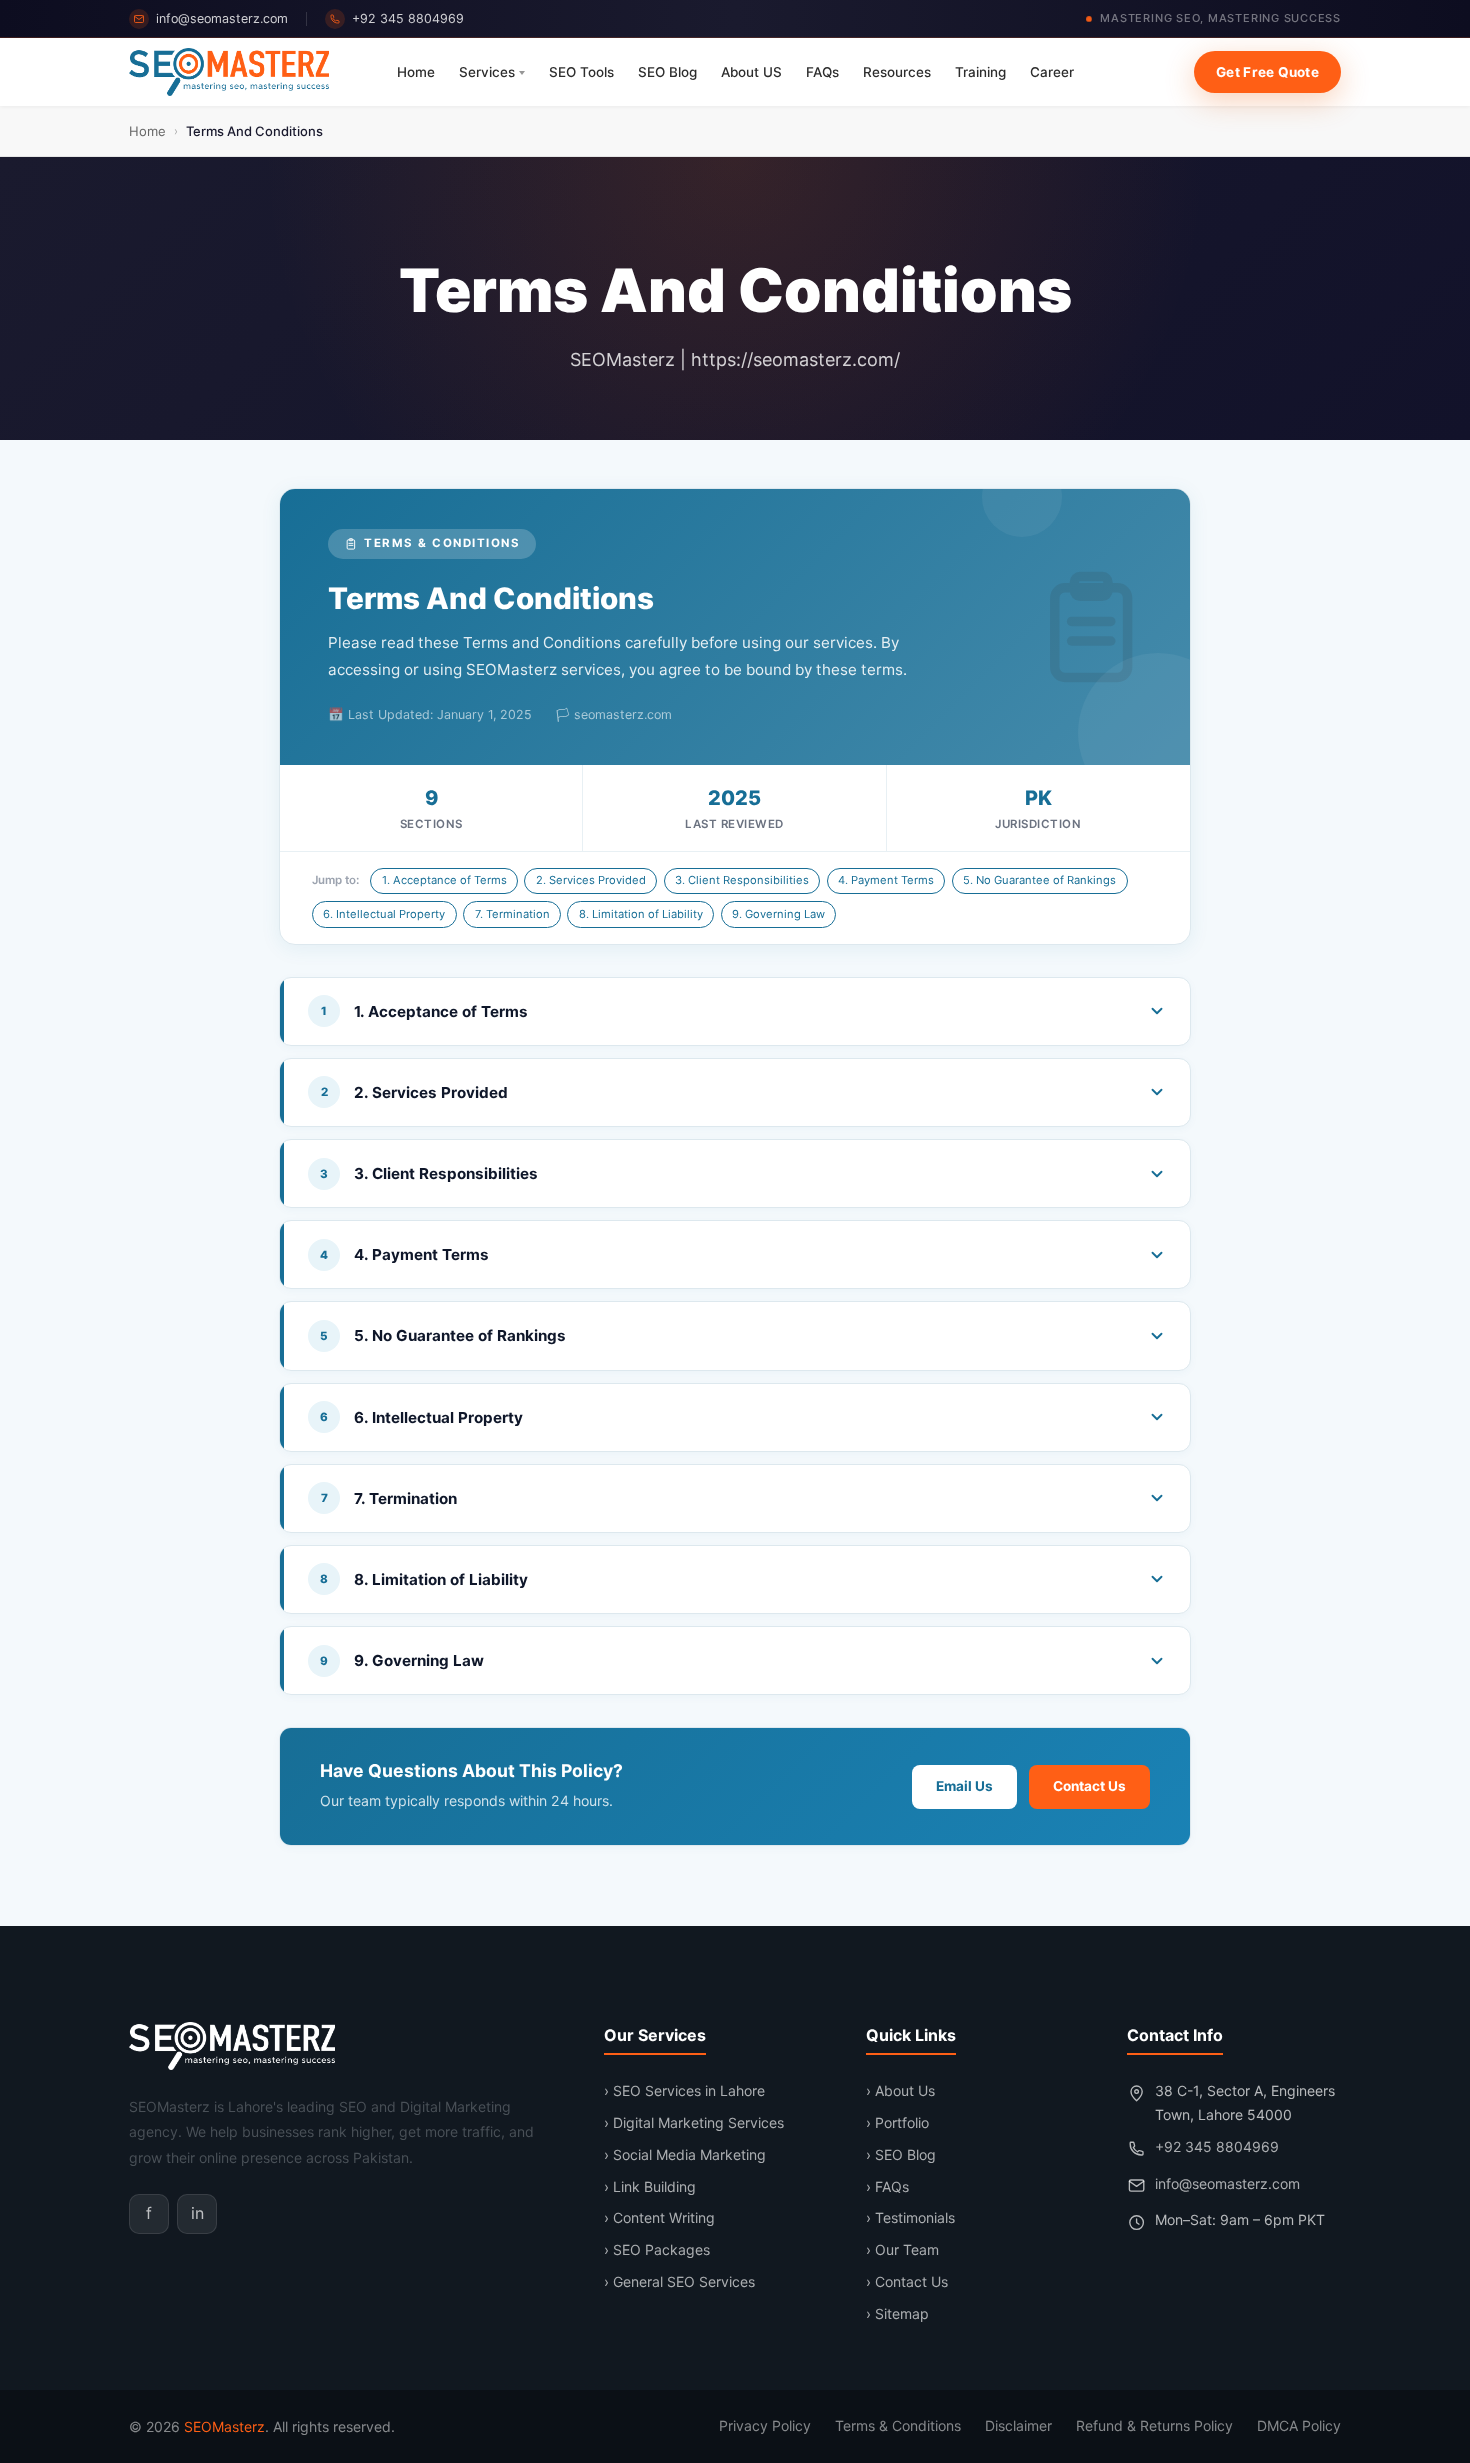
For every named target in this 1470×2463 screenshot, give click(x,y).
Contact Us (1089, 1786)
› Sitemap (897, 2313)
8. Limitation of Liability (641, 914)
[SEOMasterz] (229, 72)
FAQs (822, 72)
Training (980, 72)
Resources (897, 72)
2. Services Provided (591, 880)
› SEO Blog (901, 2154)
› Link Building (650, 2186)
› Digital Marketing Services (694, 2122)
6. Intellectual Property (384, 914)
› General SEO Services (679, 2281)
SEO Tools (581, 72)
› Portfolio (897, 2122)
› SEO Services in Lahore (684, 2090)
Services (487, 72)
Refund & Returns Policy (1154, 2425)
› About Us (900, 2090)
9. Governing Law (778, 914)
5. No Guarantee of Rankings (1039, 880)
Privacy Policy (765, 2425)
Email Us (964, 1786)
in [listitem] (197, 2213)
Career (1052, 72)
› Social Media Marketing (685, 2154)
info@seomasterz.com (222, 18)
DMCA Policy (1299, 2425)
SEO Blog (667, 72)
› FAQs (887, 2186)
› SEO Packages (657, 2249)
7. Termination (512, 914)
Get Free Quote (1267, 72)
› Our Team (902, 2249)
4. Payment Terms (886, 880)
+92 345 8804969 (408, 18)
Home (416, 72)
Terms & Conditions (898, 2425)
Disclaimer (1018, 2425)
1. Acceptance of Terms (444, 880)
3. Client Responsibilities (742, 880)
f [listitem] (149, 2213)
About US (751, 72)
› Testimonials (910, 2217)
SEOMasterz (224, 2426)
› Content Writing (659, 2217)
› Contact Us (907, 2281)
